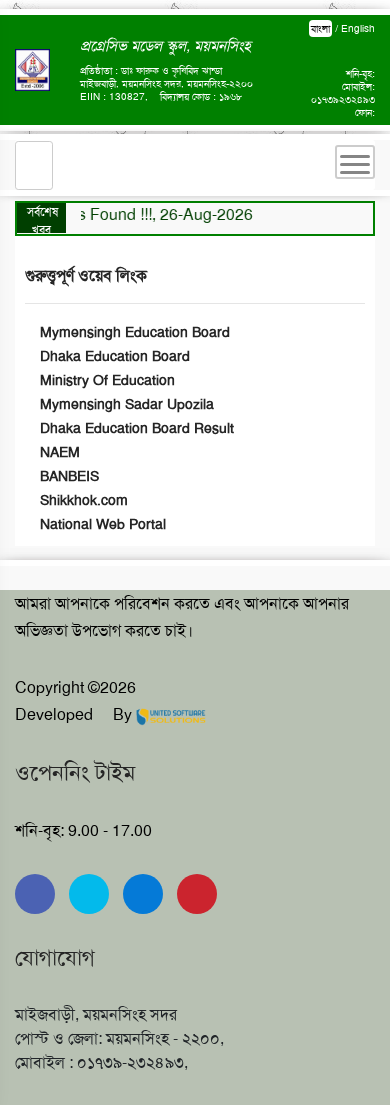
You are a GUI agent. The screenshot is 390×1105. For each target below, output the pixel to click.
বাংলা (320, 28)
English (358, 28)
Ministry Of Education (105, 380)
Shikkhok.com (82, 500)
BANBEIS (67, 476)
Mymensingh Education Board (133, 332)
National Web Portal (101, 524)
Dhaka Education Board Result (135, 428)
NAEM (58, 452)
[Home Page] (34, 165)
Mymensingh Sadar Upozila (125, 404)
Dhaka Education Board (113, 356)
